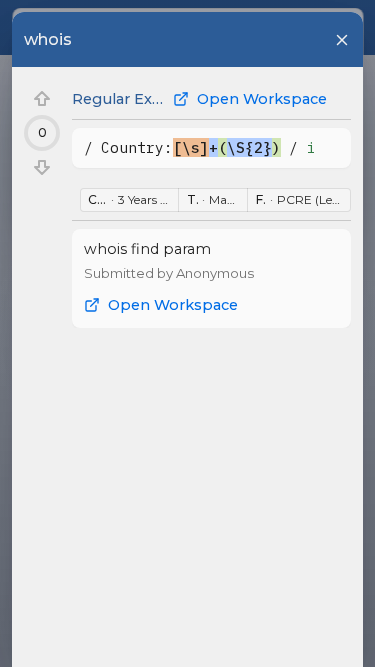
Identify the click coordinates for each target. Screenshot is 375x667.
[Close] (342, 40)
